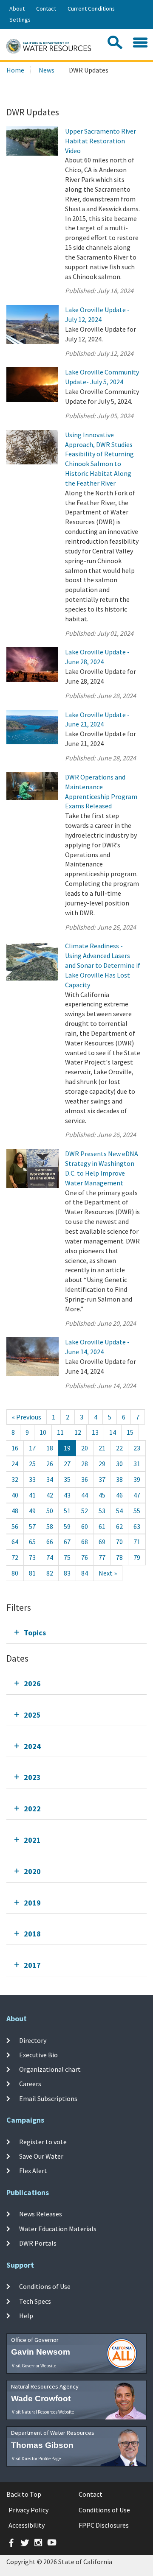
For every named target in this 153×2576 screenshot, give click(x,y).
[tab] (76, 1633)
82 (50, 1573)
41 (32, 1495)
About (17, 8)
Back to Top (24, 2494)
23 (137, 1448)
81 (32, 1573)
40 (15, 1495)
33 (32, 1479)
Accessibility (27, 2525)
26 (50, 1464)
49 (32, 1511)
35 (67, 1479)
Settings (20, 20)
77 (102, 1557)
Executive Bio (38, 2055)
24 (15, 1464)
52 (85, 1511)
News (47, 70)
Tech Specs (35, 2301)
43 (67, 1495)
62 (119, 1526)
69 (102, 1542)
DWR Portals (38, 2243)
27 (67, 1464)
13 (95, 1432)
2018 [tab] (32, 1934)
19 (67, 1448)
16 (15, 1448)
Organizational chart (50, 2069)
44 (85, 1495)
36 (85, 1479)
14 (113, 1432)
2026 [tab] (32, 1683)
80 (15, 1573)
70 (119, 1542)
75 (67, 1557)
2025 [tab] (32, 1715)
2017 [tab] (32, 1965)
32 (15, 1479)
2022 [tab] (32, 1809)
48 (15, 1511)
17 (32, 1448)
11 (60, 1432)
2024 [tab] (32, 1746)
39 (137, 1479)
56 (15, 1526)
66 (50, 1542)
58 (50, 1526)
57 (32, 1526)
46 (119, 1495)
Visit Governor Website (34, 2366)
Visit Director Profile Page (36, 2459)
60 (85, 1526)
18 (50, 1448)
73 (32, 1557)
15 (130, 1432)
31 (137, 1464)
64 (15, 1542)
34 (50, 1479)
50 (50, 1511)
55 (137, 1511)
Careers (30, 2084)
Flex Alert (33, 2171)
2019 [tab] (32, 1903)
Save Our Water (41, 2156)
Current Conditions (91, 8)
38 (119, 1479)
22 (119, 1448)
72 (15, 1557)
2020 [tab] (32, 1871)
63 (137, 1526)
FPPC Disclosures (104, 2525)
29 (102, 1464)
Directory (33, 2040)
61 (102, 1526)
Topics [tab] (35, 1633)
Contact (46, 8)
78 (119, 1557)
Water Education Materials (58, 2229)
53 (102, 1511)
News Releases (41, 2214)
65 (32, 1542)
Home (15, 70)
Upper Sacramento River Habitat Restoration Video (101, 141)
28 (85, 1464)
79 (137, 1557)
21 (102, 1448)
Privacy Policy (28, 2510)
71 (137, 1542)
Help (26, 2316)
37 (102, 1479)
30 (119, 1464)
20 (85, 1448)
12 (78, 1432)
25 (32, 1464)
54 (119, 1511)
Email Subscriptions (48, 2098)
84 (85, 1573)
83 (67, 1573)
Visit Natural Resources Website (43, 2412)
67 (67, 1542)
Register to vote (43, 2141)
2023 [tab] (32, 1777)
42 (50, 1495)
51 (67, 1511)
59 (67, 1526)
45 (102, 1495)
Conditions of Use (45, 2286)
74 (50, 1557)
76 (85, 1557)
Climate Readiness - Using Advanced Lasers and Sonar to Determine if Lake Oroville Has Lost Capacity (103, 965)
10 (43, 1432)
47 (137, 1495)
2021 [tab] (32, 1840)
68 (85, 1542)
